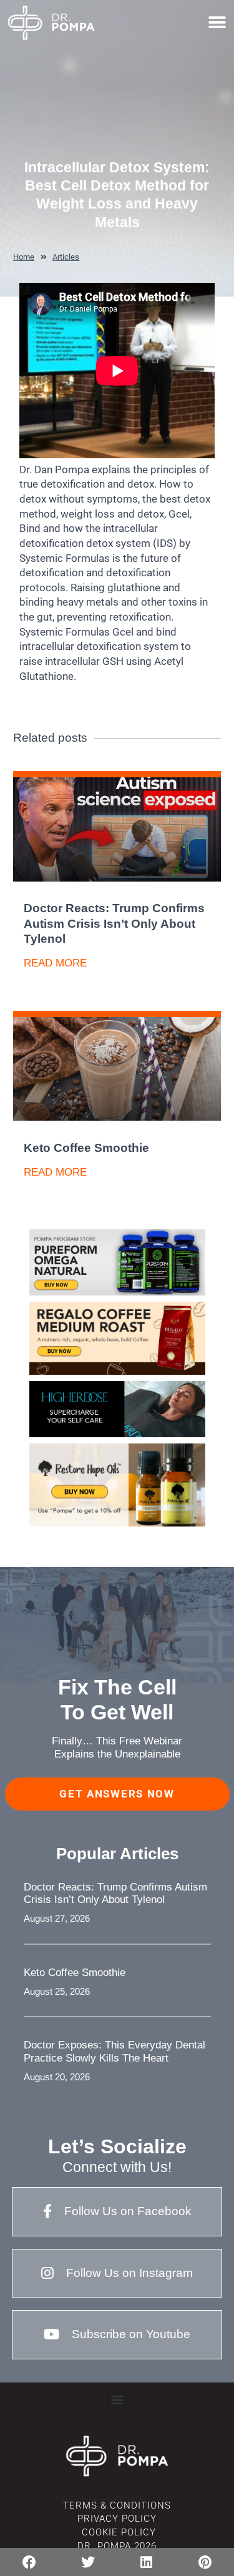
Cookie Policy (117, 2532)
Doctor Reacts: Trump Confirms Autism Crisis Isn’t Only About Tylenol (114, 923)
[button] (217, 22)
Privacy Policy (117, 2519)
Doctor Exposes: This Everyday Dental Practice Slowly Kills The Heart (115, 2051)
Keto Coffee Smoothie (86, 1148)
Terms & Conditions (117, 2505)
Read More (55, 963)
